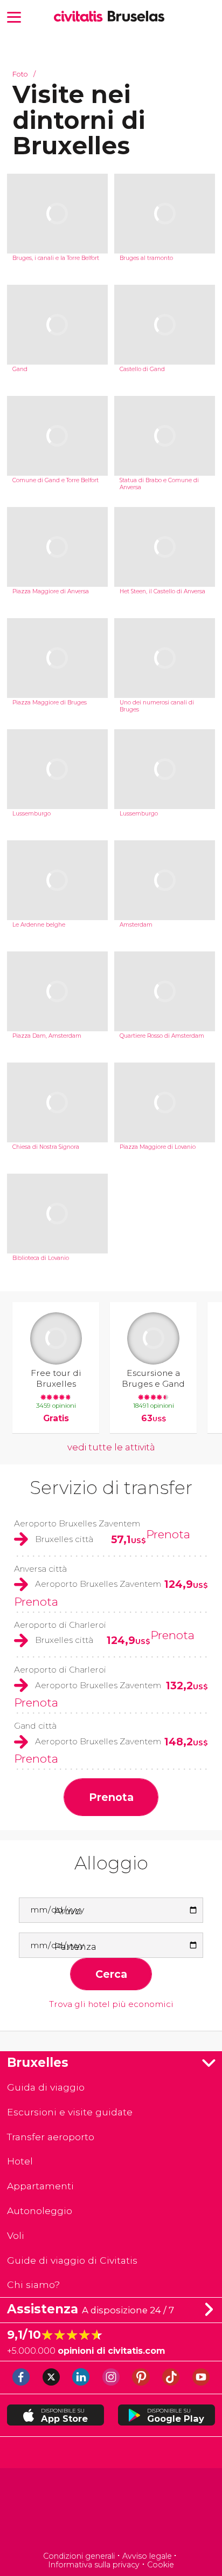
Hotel (20, 2161)
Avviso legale (147, 2556)
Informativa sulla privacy (94, 2565)
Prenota (168, 1534)
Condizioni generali (79, 2556)
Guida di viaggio (46, 2087)
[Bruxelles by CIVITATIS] (81, 17)
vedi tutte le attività (111, 1447)
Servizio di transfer (111, 1488)
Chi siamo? (33, 2284)
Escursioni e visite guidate (70, 2112)
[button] (14, 16)
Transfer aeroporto (51, 2137)
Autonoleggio (40, 2211)
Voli (16, 2235)
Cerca (111, 1974)
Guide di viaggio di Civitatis (72, 2260)
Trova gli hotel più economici (111, 2004)
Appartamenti (40, 2186)
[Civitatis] (111, 2511)
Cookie (161, 2565)
